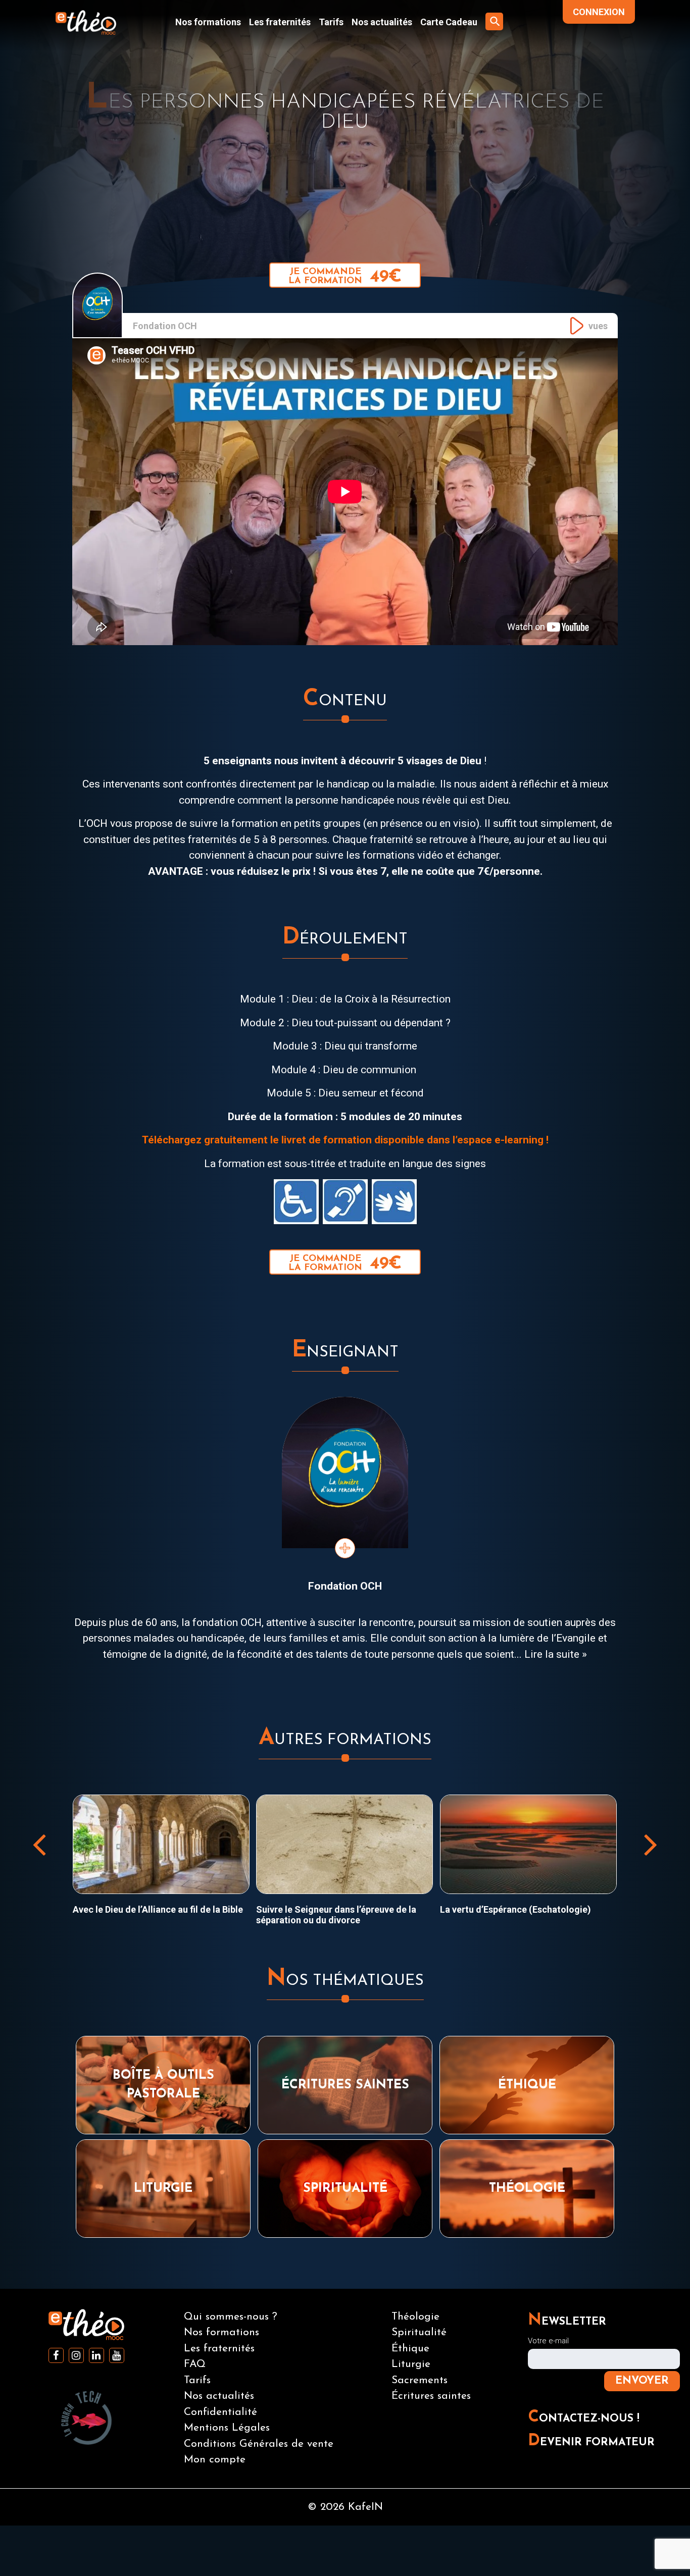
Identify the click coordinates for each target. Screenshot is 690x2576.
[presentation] (39, 1844)
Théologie (415, 2317)
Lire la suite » (556, 1654)
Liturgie (411, 2364)
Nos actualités (382, 22)
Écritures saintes (431, 2396)
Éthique (410, 2349)
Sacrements (420, 2380)
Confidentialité (220, 2412)
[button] (495, 21)
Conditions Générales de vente (259, 2444)
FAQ (195, 2364)
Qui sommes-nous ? (231, 2317)
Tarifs (331, 22)
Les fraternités (280, 22)
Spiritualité (419, 2332)
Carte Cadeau (449, 22)
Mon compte (215, 2460)
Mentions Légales (227, 2428)
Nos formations (208, 22)
